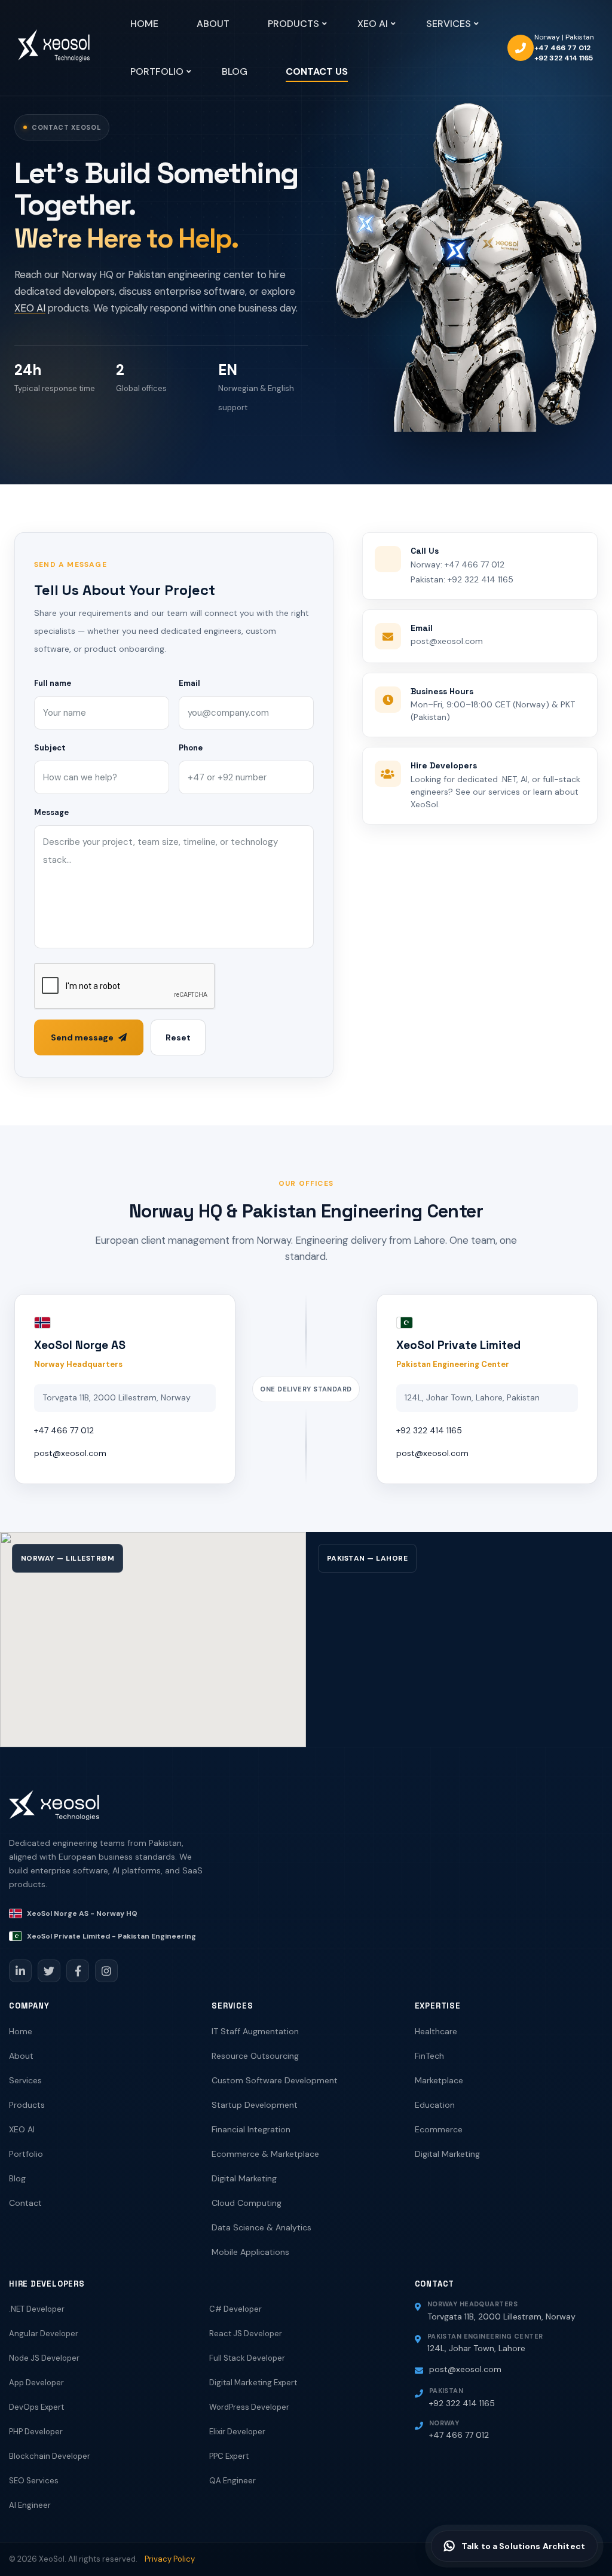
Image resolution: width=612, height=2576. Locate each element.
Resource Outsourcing (255, 2056)
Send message (82, 1037)
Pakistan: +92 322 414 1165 (462, 579)
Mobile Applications (250, 2252)
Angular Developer (44, 2334)
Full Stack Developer (247, 2358)
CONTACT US (317, 71)
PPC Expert (229, 2456)
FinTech (429, 2056)
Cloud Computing (247, 2203)
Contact (25, 2203)
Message (51, 812)
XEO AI (373, 24)
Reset (178, 1037)
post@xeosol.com (447, 641)
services (504, 792)
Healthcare (436, 2031)
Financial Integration (251, 2129)
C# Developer (235, 2309)
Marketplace (439, 2080)
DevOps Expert (36, 2407)
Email (189, 683)
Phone (191, 748)
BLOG (235, 71)
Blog (17, 2178)
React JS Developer (246, 2334)
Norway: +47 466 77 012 (458, 564)
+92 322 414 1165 (564, 58)
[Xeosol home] (54, 1811)
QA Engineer (232, 2481)
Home (21, 2031)
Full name (53, 683)
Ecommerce (439, 2129)
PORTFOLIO (157, 71)
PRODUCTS (293, 24)
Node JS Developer (44, 2358)
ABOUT (213, 24)
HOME (144, 24)
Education (435, 2105)
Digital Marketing (244, 2178)
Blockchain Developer (50, 2456)
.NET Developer (37, 2309)
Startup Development (255, 2105)
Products (27, 2105)
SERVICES (449, 24)
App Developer (36, 2383)
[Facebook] (78, 1971)
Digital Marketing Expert (253, 2383)
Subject (50, 748)
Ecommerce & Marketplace (265, 2154)
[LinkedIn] (20, 1971)
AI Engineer (30, 2505)
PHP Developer (36, 2432)
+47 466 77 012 (562, 48)
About (21, 2056)
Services (25, 2080)
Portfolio (26, 2154)
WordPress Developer (249, 2407)
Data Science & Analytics (261, 2227)
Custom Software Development (275, 2080)
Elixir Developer (237, 2432)
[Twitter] (49, 1971)
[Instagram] (106, 1971)
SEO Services (34, 2481)
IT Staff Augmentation (255, 2031)
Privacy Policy (170, 2559)
